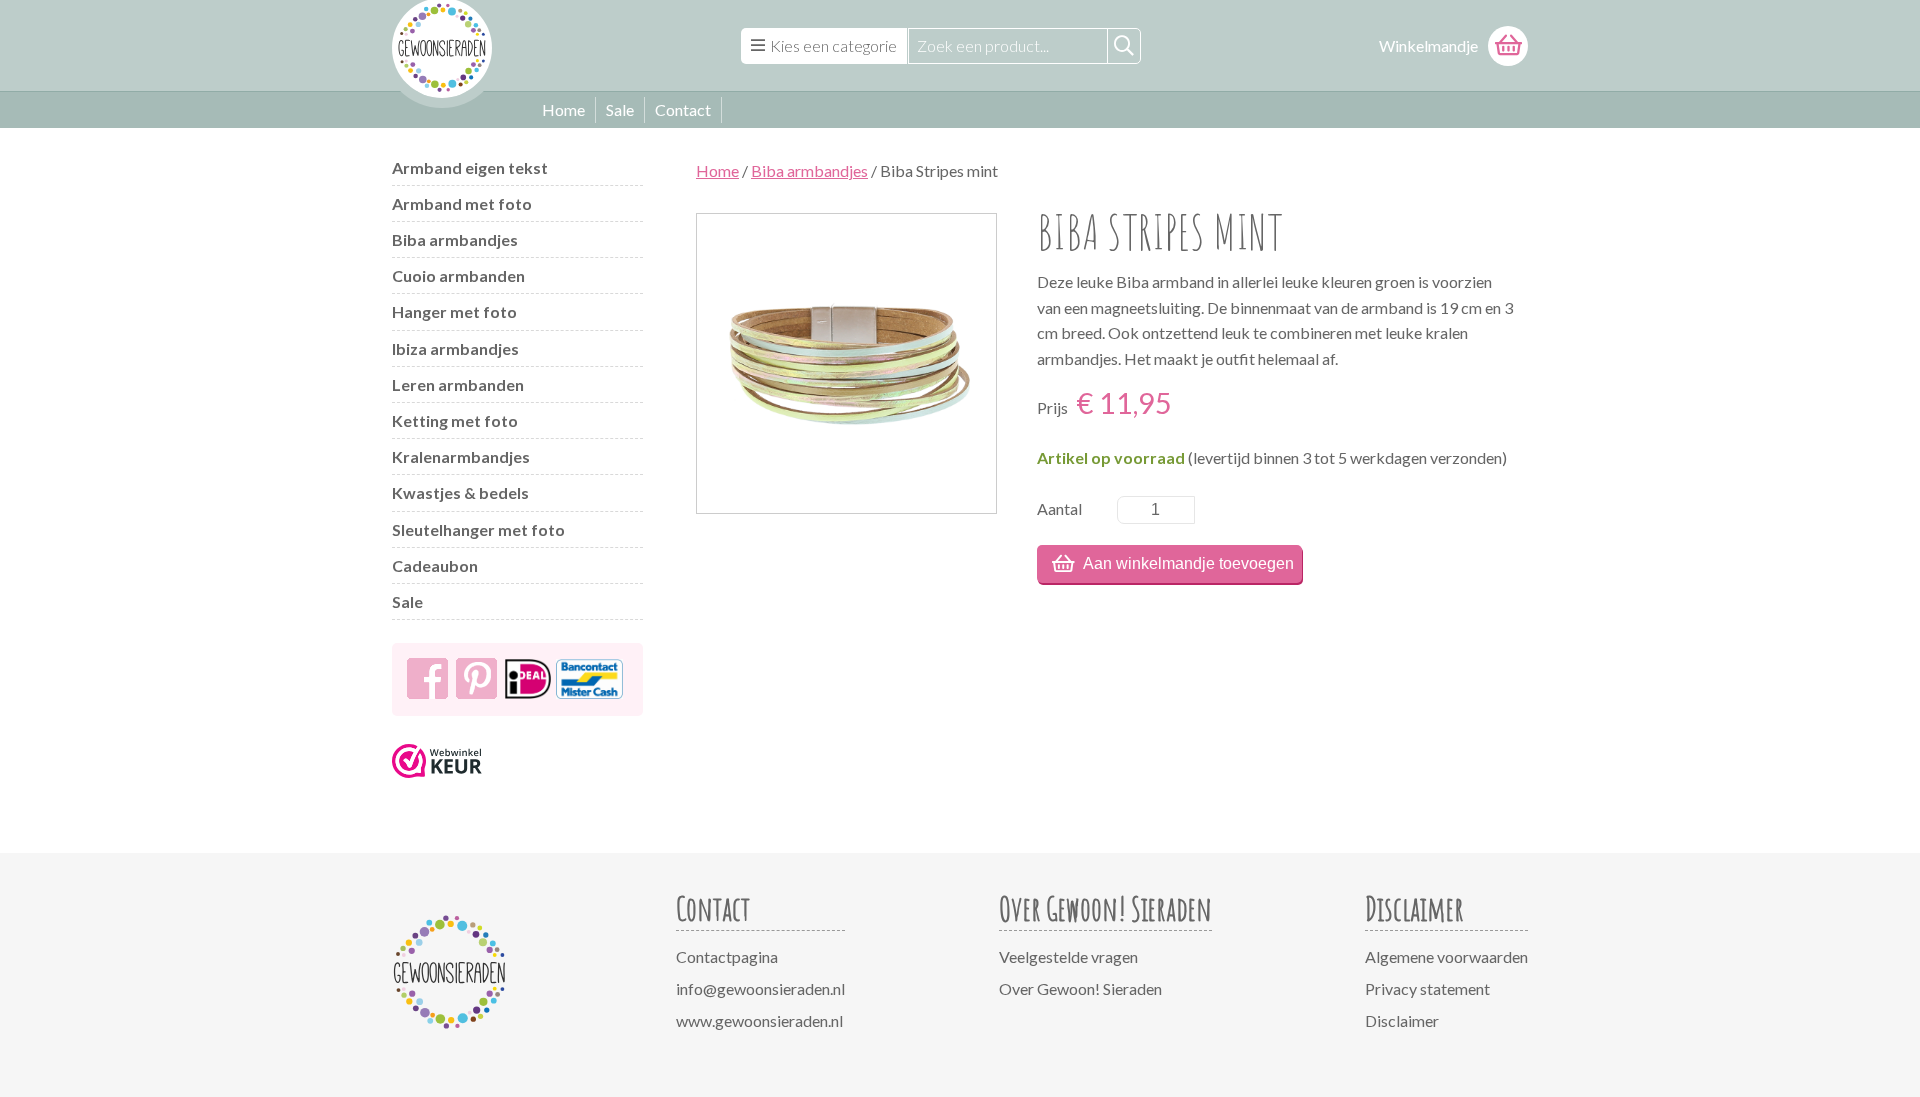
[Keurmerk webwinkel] (437, 784)
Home (563, 109)
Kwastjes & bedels (460, 492)
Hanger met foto (454, 311)
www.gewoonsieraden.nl (759, 1020)
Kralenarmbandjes (461, 456)
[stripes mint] (846, 363)
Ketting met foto (455, 420)
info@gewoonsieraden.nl (760, 988)
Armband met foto (462, 203)
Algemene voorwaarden (1446, 956)
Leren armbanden (458, 384)
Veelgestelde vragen (1068, 956)
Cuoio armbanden (458, 275)
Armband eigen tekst (470, 167)
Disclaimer (1402, 1020)
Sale (620, 109)
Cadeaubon (435, 565)
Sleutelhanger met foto (478, 529)
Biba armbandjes (455, 239)
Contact (683, 109)
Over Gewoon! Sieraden (1080, 988)
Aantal (1059, 508)
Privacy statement (1427, 988)
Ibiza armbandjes (455, 348)
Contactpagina (727, 956)
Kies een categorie (833, 45)
